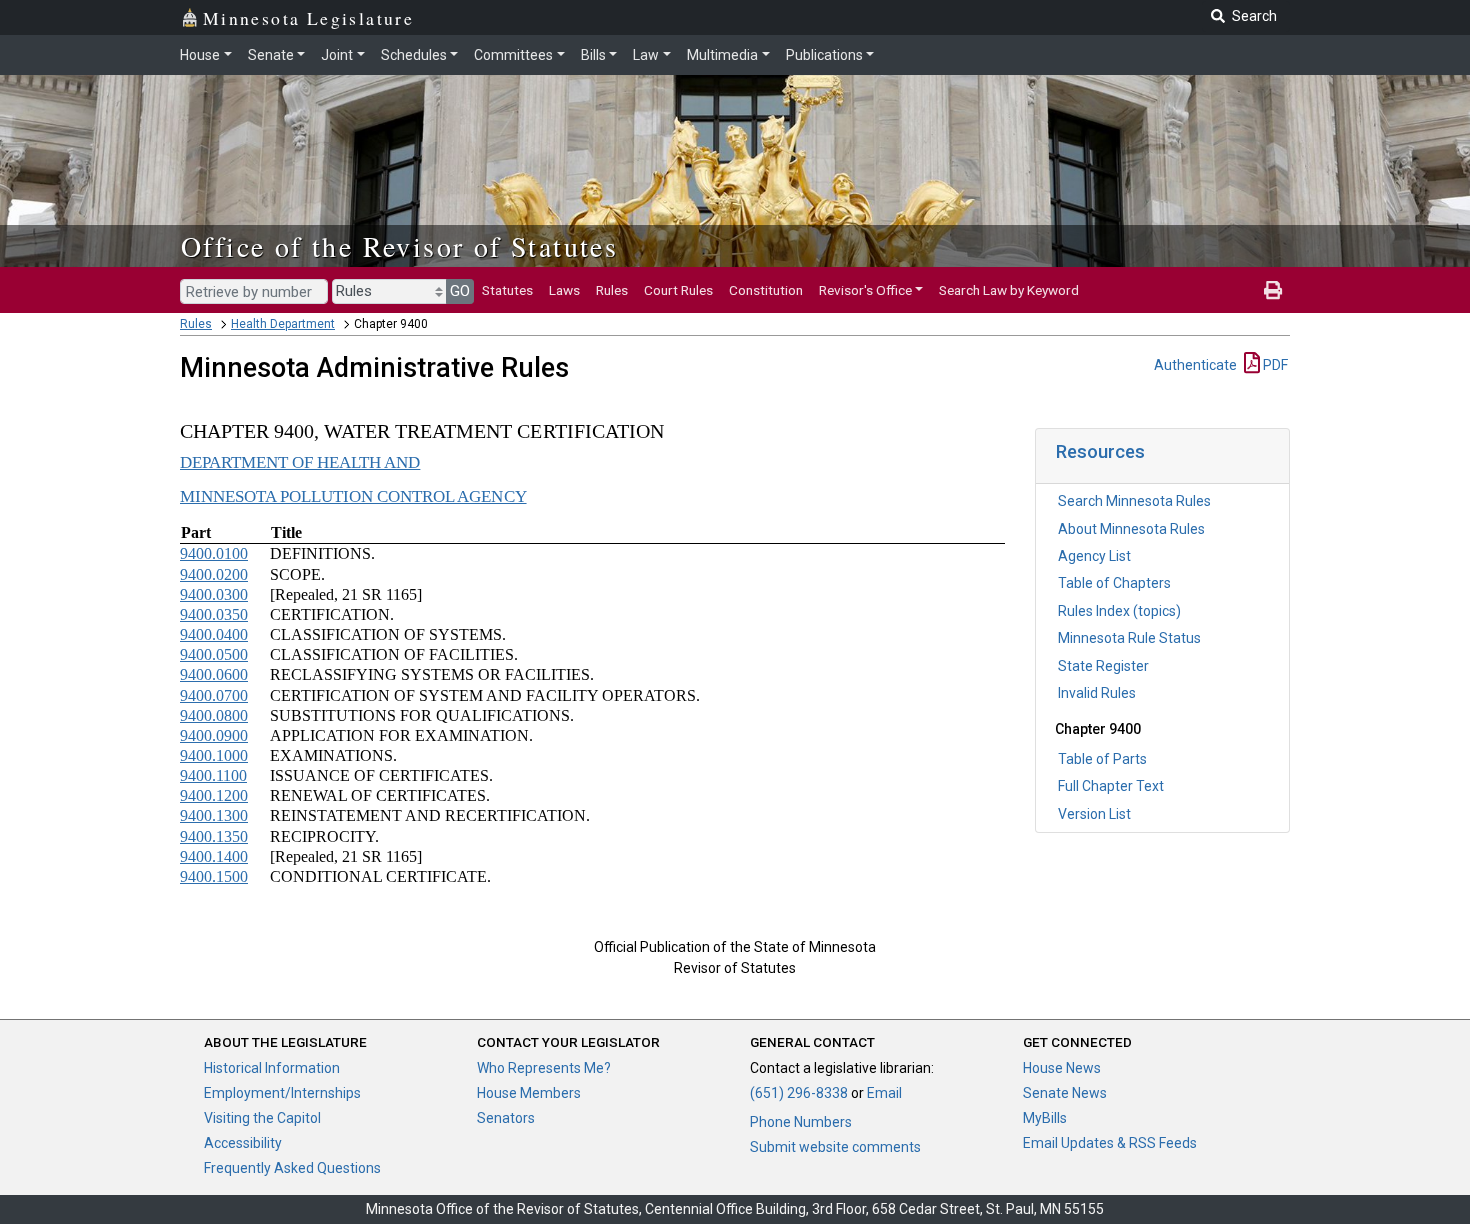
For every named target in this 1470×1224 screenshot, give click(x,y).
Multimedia (722, 55)
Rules (612, 290)
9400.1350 (214, 836)
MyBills (1045, 1118)
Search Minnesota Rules (1134, 501)
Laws (564, 290)
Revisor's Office (865, 290)
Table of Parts (1102, 759)
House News (1062, 1068)
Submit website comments (835, 1147)
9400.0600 (214, 674)
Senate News (1065, 1093)
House (200, 55)
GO (460, 291)
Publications (824, 55)
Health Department (283, 324)
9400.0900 (214, 735)
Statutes (507, 290)
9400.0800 (214, 715)
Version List (1094, 814)
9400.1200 (214, 795)
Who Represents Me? (544, 1068)
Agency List (1094, 556)
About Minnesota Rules (1131, 529)
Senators (506, 1118)
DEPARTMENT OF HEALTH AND (300, 462)
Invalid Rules (1097, 693)
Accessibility (243, 1143)
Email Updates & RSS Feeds (1110, 1143)
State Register (1103, 666)
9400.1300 (214, 815)
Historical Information (272, 1068)
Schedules (414, 55)
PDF (1274, 365)
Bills (593, 55)
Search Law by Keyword (1009, 290)
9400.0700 (214, 695)
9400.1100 (213, 775)
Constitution (766, 290)
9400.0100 (214, 553)
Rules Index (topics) (1119, 611)
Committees (513, 55)
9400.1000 (214, 755)
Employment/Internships (282, 1093)
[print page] (1273, 290)
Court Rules (678, 290)
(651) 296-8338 (799, 1093)
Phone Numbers (801, 1122)
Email (884, 1093)
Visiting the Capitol (262, 1118)
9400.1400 (214, 856)
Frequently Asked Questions (292, 1168)
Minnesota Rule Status (1129, 638)
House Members (529, 1093)
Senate (271, 55)
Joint (337, 55)
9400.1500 (214, 876)
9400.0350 (214, 614)
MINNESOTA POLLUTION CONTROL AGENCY (353, 496)
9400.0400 (214, 634)
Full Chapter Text (1111, 786)
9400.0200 (214, 574)
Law (646, 55)
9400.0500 (214, 654)
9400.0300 (214, 594)
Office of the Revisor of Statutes (399, 246)
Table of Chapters (1114, 583)
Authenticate (1195, 365)
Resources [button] (1100, 451)
